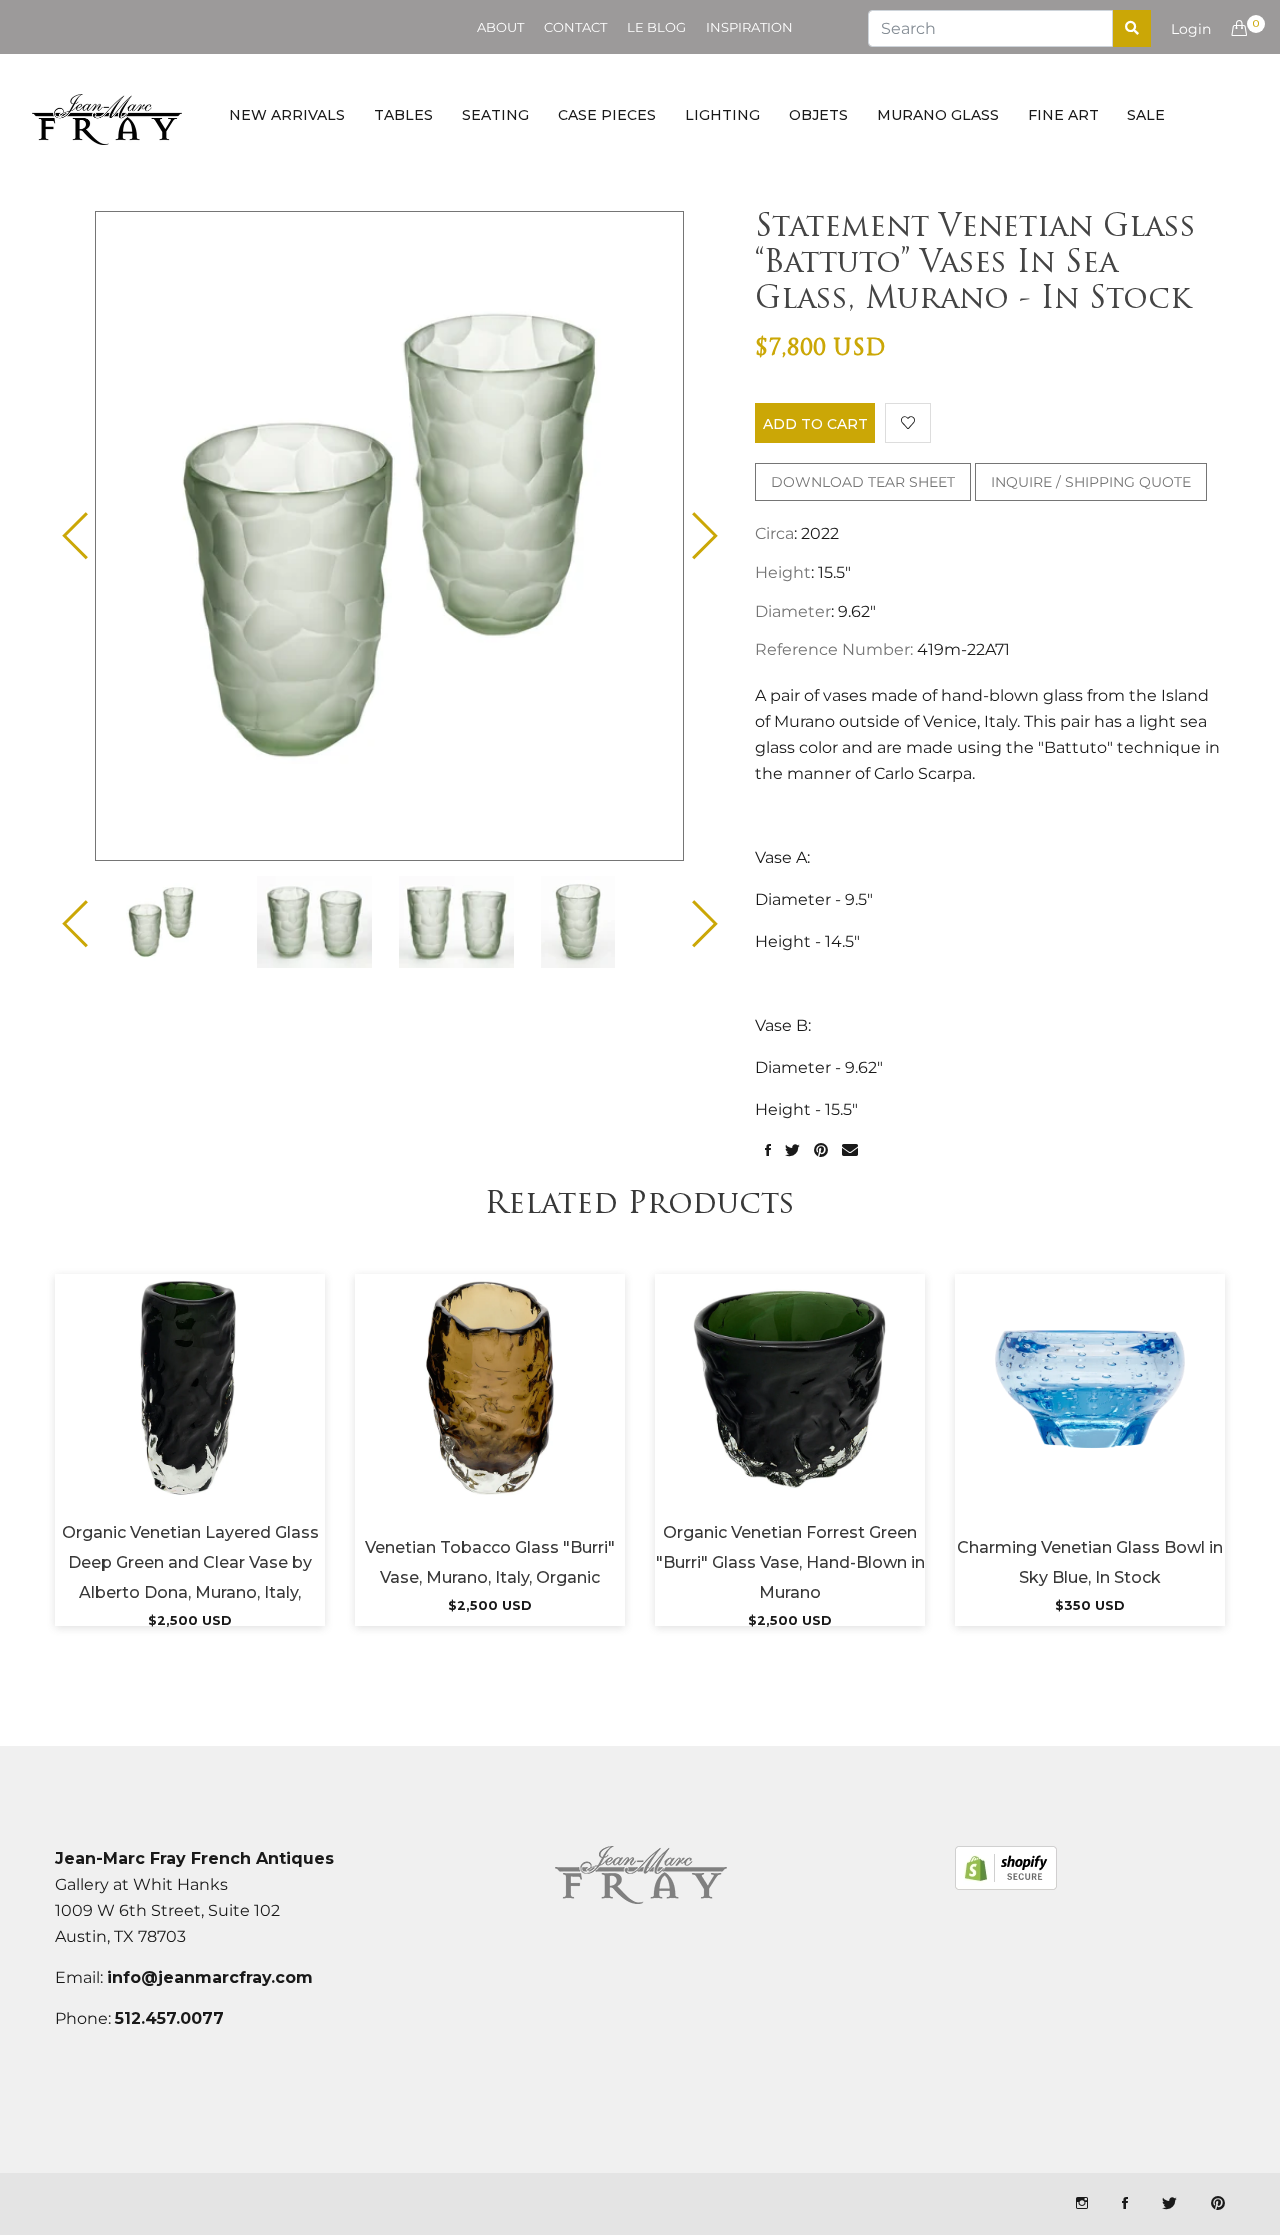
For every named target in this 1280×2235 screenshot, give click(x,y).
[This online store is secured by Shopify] (1006, 1868)
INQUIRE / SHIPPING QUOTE (1091, 482)
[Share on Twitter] (792, 1151)
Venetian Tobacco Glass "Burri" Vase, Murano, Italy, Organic (490, 1562)
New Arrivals (287, 115)
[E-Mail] (850, 1151)
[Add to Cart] (190, 1414)
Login (1191, 29)
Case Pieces (607, 115)
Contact (575, 27)
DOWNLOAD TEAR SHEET (863, 482)
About (500, 27)
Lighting (722, 115)
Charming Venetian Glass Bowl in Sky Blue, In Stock (1090, 1562)
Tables (403, 115)
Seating (495, 115)
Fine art (1063, 115)
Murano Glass (938, 115)
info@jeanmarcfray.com (210, 1977)
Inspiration (749, 27)
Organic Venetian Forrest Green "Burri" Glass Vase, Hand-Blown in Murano (790, 1562)
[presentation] (178, 922)
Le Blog (656, 27)
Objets (818, 115)
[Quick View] (244, 1414)
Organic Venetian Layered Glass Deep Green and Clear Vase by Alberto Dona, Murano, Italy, (190, 1562)
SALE (1146, 115)
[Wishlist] (908, 423)
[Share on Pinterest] (821, 1151)
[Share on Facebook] (768, 1151)
